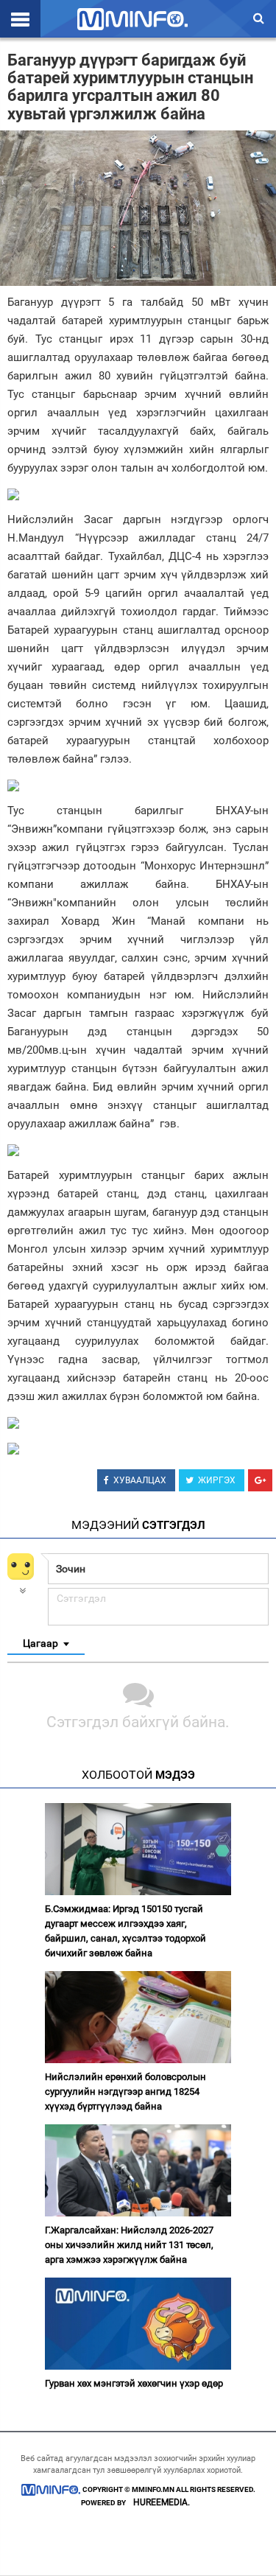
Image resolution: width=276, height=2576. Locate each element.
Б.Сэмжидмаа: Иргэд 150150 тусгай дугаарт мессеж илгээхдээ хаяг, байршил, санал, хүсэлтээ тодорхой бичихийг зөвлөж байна (125, 1931)
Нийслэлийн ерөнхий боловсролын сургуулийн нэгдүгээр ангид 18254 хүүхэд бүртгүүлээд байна (125, 2092)
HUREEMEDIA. (162, 2502)
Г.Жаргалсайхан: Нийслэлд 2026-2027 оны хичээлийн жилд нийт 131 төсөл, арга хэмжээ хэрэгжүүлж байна (129, 2245)
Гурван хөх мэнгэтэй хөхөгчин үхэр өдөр (134, 2383)
